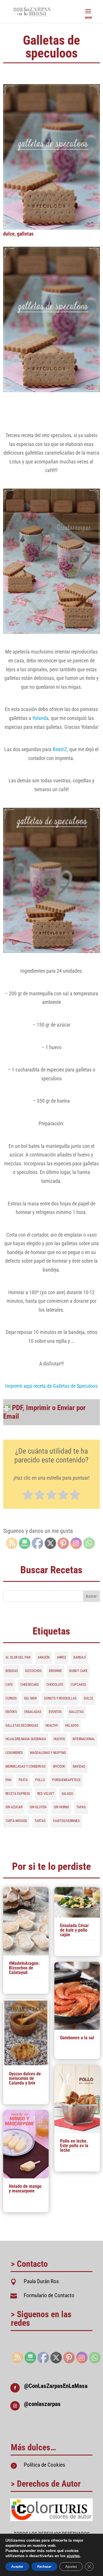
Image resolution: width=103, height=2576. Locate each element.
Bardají (80, 1657)
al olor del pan (18, 1657)
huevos (59, 1739)
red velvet (46, 1794)
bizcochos (33, 1671)
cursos (11, 1698)
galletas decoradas (22, 1726)
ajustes (73, 2556)
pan (8, 1780)
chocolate (55, 1685)
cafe (9, 1685)
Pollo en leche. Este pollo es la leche (74, 2146)
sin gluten (38, 1807)
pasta (23, 1780)
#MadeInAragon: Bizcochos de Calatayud (24, 1968)
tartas (40, 1821)
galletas (25, 234)
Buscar (91, 1596)
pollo (40, 1780)
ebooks (11, 1712)
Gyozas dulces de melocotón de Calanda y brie (25, 2078)
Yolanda (40, 718)
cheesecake (30, 1685)
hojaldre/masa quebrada (26, 1739)
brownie (55, 1671)
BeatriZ (60, 749)
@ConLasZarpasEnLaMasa (56, 2386)
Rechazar (44, 2567)
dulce (9, 234)
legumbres (14, 1753)
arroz (62, 1657)
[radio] (28, 1496)
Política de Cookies (44, 2465)
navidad (79, 1766)
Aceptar (17, 2567)
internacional (84, 1739)
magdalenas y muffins (48, 1753)
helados (72, 1726)
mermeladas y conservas (25, 1766)
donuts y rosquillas (60, 1698)
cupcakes (78, 1685)
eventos (55, 1712)
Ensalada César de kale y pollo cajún (74, 1930)
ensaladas (33, 1712)
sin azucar (14, 1807)
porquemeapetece (66, 1780)
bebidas (12, 1671)
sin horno (61, 1807)
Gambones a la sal (77, 2038)
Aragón (44, 1657)
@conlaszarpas (42, 2404)
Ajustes (71, 2567)
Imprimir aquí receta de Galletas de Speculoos (51, 1386)
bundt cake (78, 1671)
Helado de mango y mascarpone (25, 2189)
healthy (52, 1726)
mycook (59, 1766)
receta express (18, 1794)
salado (67, 1794)
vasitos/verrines (66, 1821)
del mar (30, 1698)
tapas (81, 1807)
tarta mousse (16, 1821)
